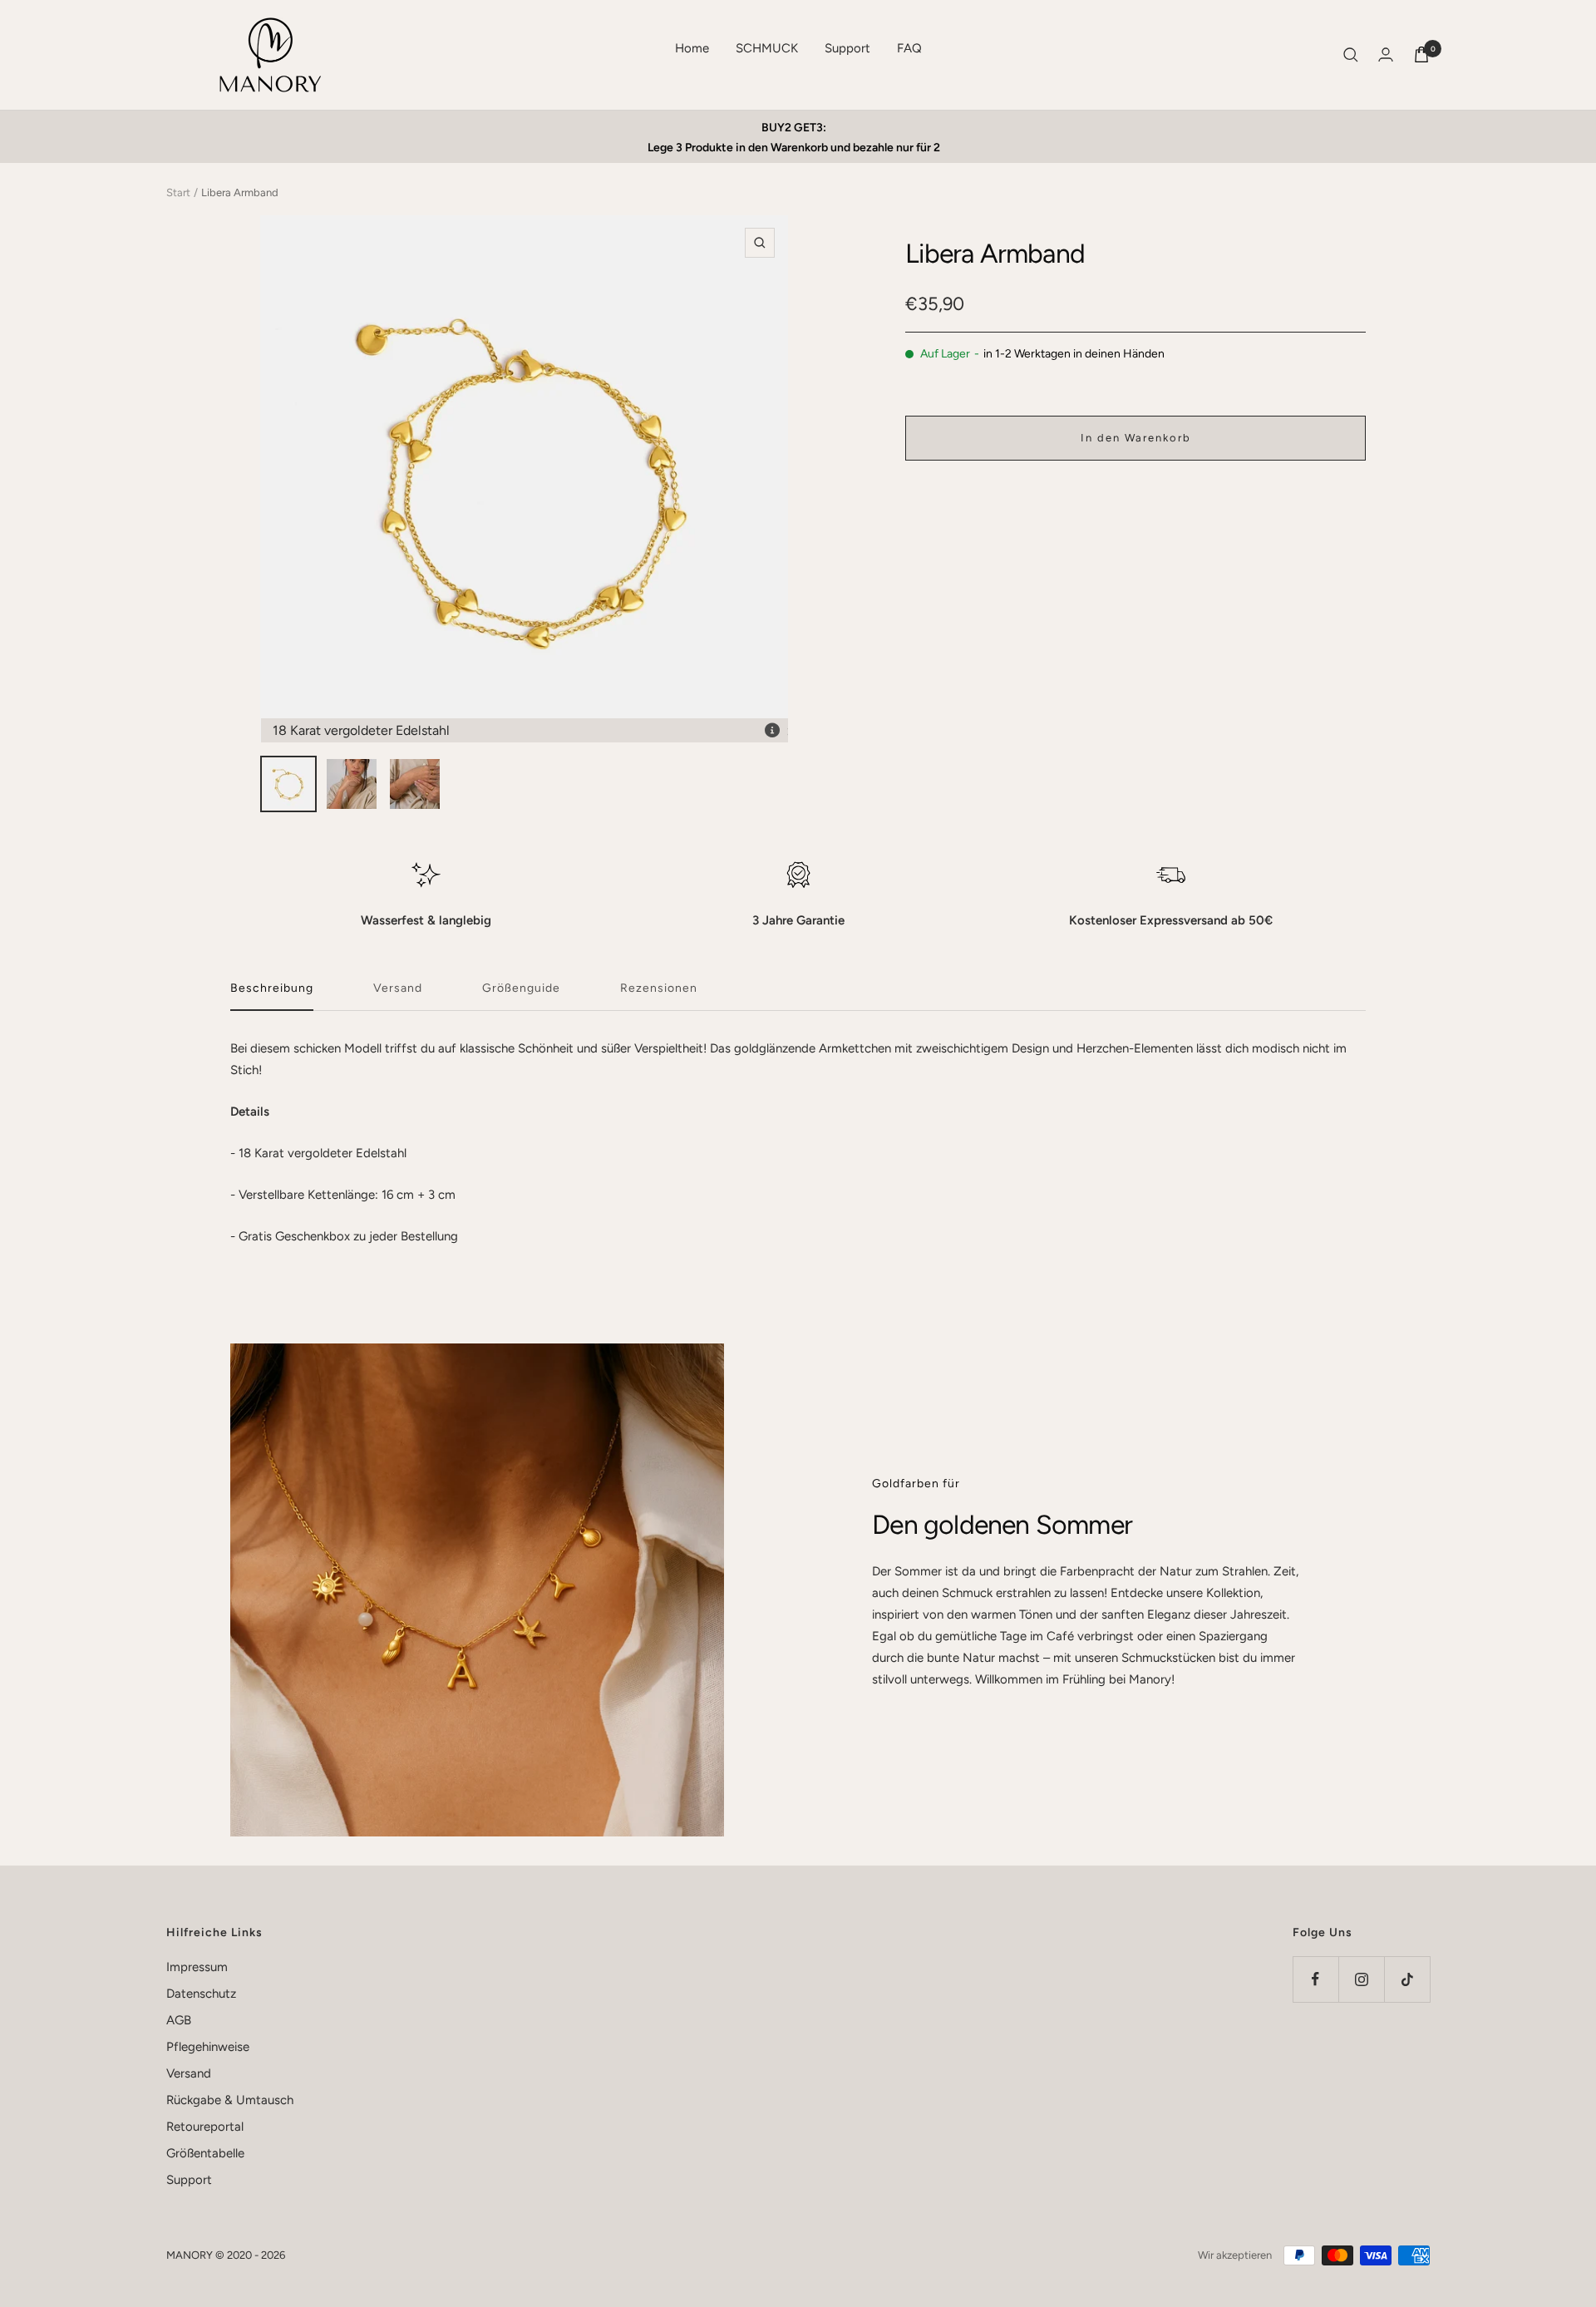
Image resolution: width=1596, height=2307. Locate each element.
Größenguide (521, 988)
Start (178, 192)
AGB (179, 2020)
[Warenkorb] (1421, 54)
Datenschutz (201, 1994)
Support (847, 48)
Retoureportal (205, 2127)
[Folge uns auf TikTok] (1407, 1979)
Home (692, 48)
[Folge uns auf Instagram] (1361, 1979)
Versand (398, 988)
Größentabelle (205, 2153)
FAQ (909, 48)
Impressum (197, 1967)
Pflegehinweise (208, 2047)
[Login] (1386, 54)
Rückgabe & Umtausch (230, 2100)
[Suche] (1351, 55)
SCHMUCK (767, 48)
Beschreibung (272, 988)
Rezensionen (659, 988)
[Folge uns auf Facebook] (1315, 1979)
